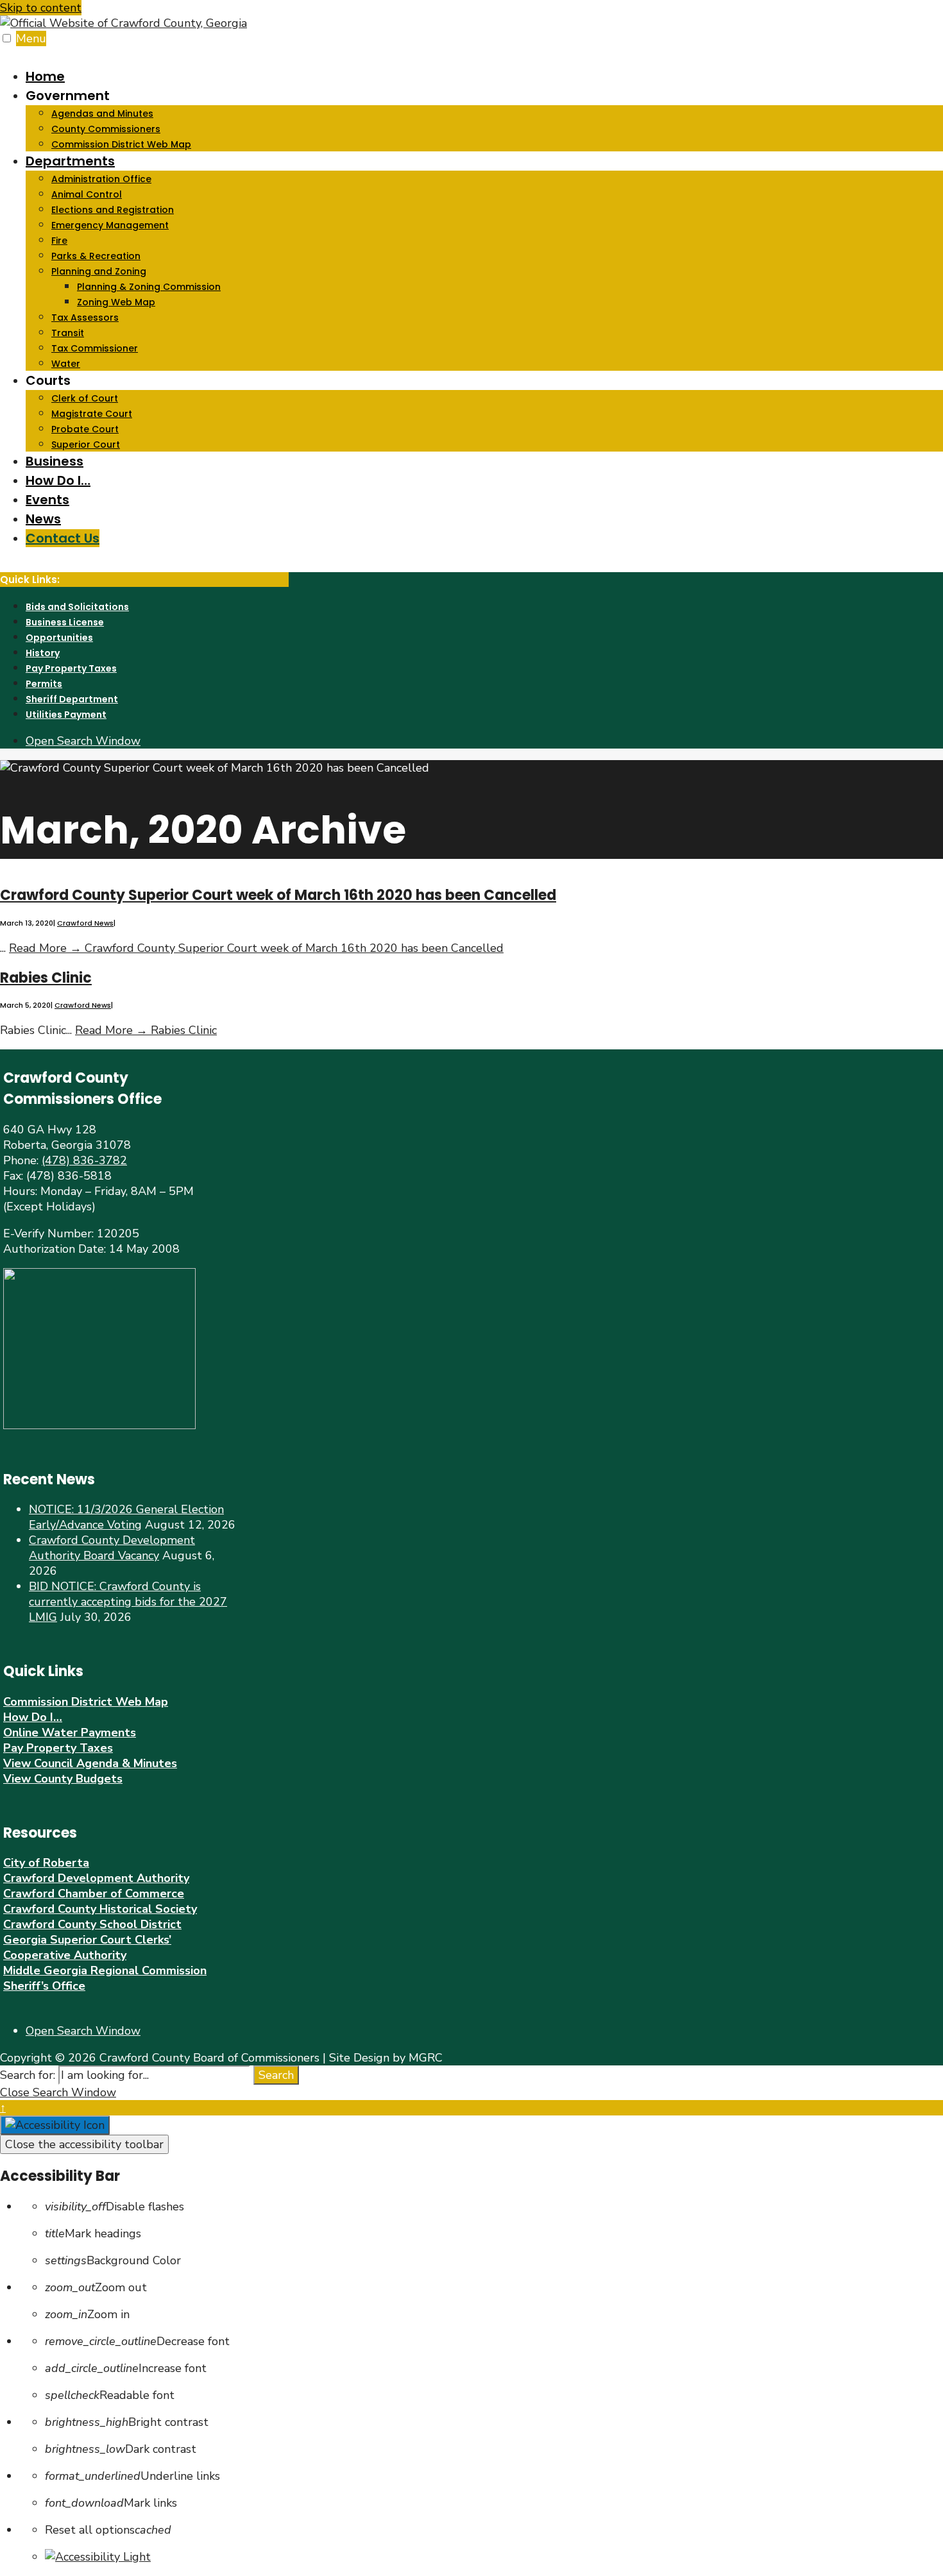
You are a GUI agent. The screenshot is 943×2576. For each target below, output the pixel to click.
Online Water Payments (70, 1733)
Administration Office (101, 179)
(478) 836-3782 (84, 1160)
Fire (59, 241)
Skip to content (41, 8)
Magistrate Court (92, 414)
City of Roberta (46, 1863)
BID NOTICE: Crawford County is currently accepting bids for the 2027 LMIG (128, 1602)
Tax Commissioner (95, 348)
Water (66, 364)
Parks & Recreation (96, 256)
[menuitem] (484, 119)
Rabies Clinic (46, 978)
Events (47, 500)
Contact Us (63, 538)
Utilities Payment (66, 715)
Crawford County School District (92, 1924)
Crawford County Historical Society (100, 1909)
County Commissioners (106, 129)
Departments (70, 161)
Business (55, 461)
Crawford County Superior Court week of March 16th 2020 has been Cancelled (278, 895)
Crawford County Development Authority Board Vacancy (112, 1548)
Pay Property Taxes (71, 668)
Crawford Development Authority (96, 1878)
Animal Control (87, 194)
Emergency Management (110, 225)
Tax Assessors (85, 318)
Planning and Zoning (99, 271)
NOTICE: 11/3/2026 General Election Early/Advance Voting (126, 1517)
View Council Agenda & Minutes (90, 1763)
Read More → (256, 948)
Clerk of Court (85, 398)
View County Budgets (63, 1779)
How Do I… (58, 480)
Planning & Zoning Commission (149, 287)
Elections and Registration (113, 210)
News (43, 519)
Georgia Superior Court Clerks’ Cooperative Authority (87, 1947)
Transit (68, 333)
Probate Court (85, 429)
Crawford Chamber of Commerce (94, 1894)
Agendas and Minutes (102, 114)
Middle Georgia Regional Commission (105, 1970)
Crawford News (85, 923)
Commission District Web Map (121, 144)
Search (276, 2075)
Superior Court (86, 445)
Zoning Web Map (116, 302)
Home (45, 76)
